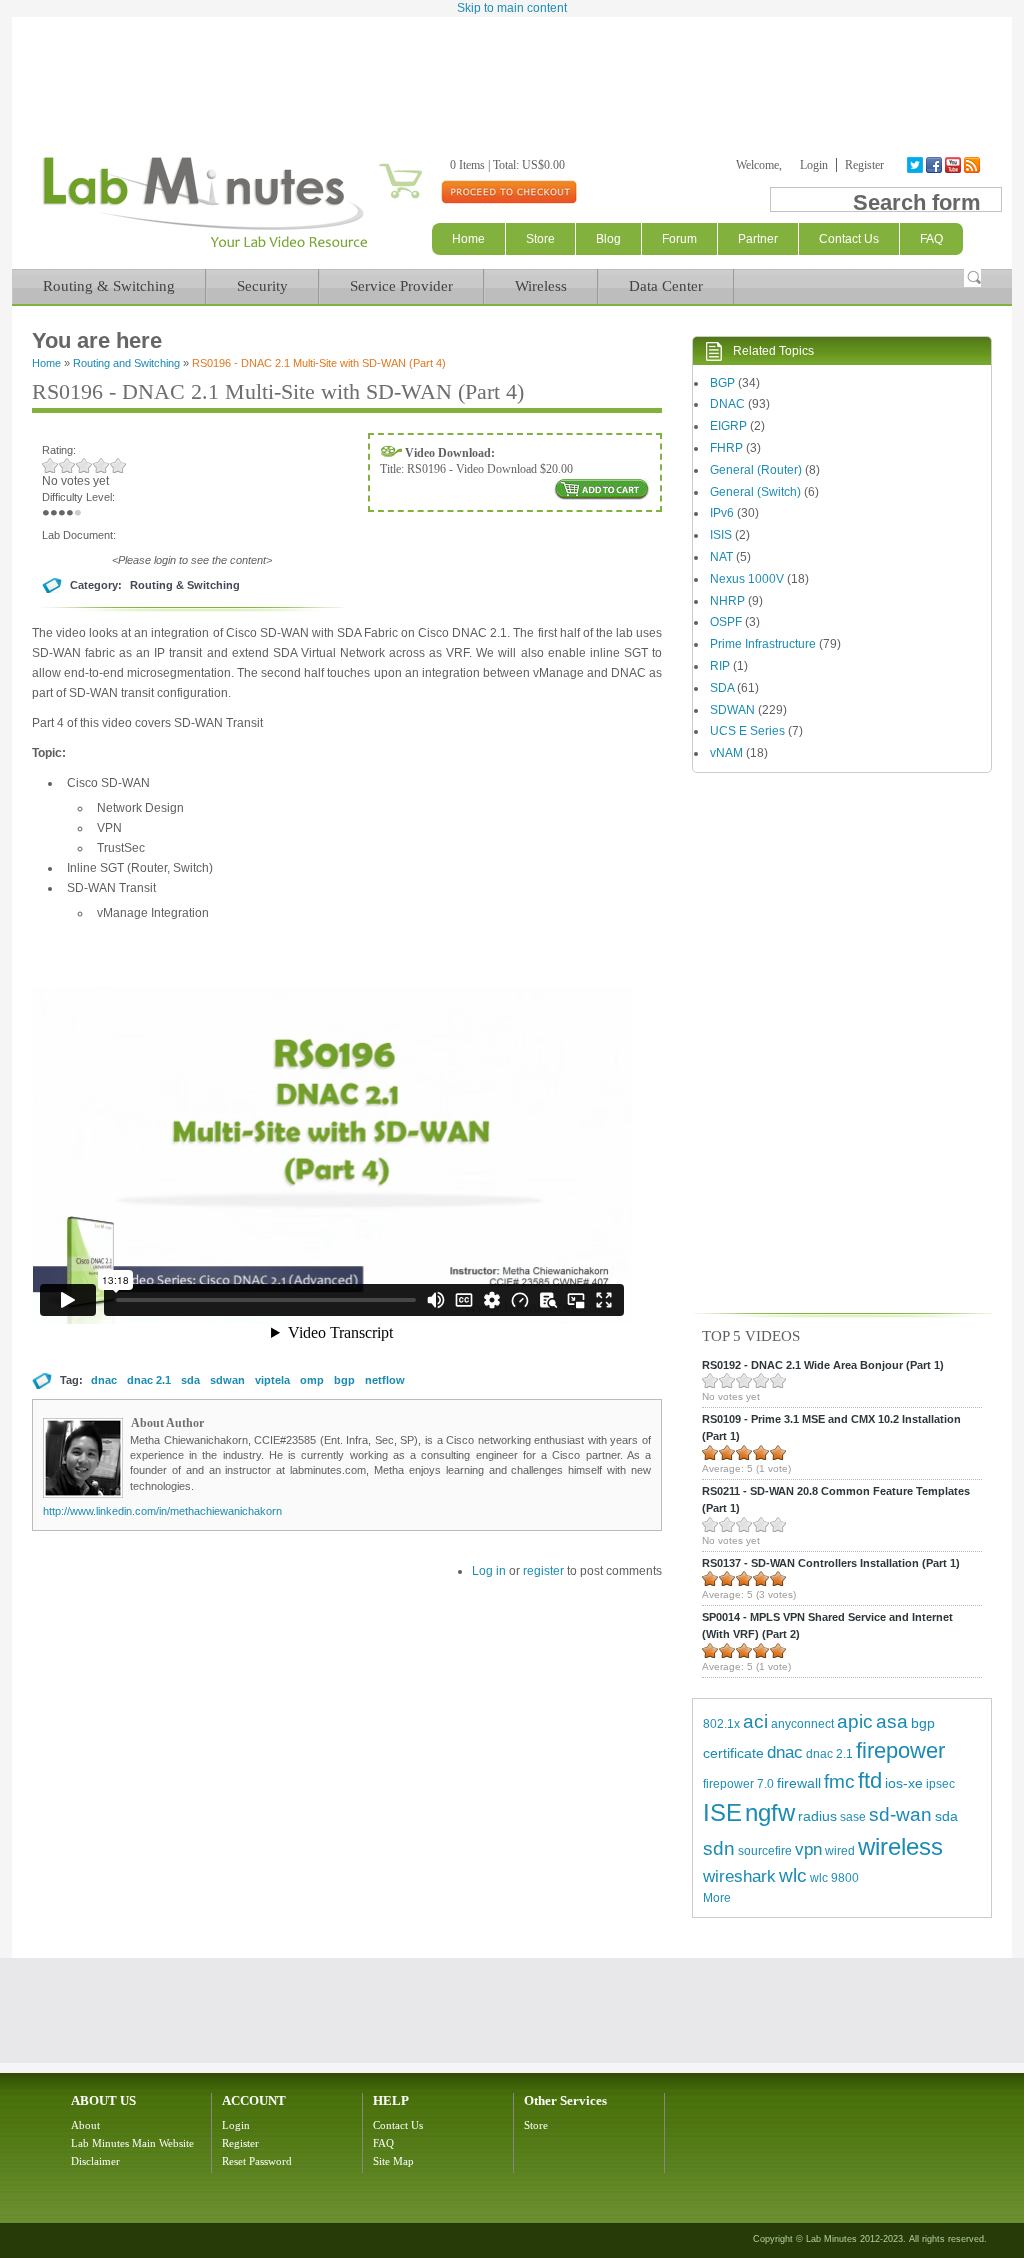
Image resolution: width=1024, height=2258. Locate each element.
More (717, 1898)
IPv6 (722, 513)
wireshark (739, 1876)
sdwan (227, 1380)
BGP (722, 383)
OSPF (726, 622)
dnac (104, 1380)
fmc (839, 1781)
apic (855, 1721)
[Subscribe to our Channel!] (954, 165)
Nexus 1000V (747, 579)
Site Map (393, 2161)
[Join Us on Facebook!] (935, 165)
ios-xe (904, 1783)
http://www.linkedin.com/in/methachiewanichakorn (162, 1511)
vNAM (726, 753)
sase (853, 1817)
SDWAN (732, 710)
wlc (793, 1875)
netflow (385, 1380)
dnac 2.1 (149, 1380)
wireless (900, 1846)
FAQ (383, 2143)
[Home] (204, 248)
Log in (489, 1571)
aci (755, 1721)
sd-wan (900, 1814)
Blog (608, 239)
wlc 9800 (834, 1878)
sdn (719, 1848)
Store (540, 239)
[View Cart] (376, 165)
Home (468, 239)
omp (312, 1380)
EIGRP (728, 426)
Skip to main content (512, 8)
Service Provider (401, 286)
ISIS (721, 535)
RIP (720, 666)
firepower (900, 1750)
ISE (722, 1812)
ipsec (940, 1784)
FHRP (726, 448)
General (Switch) (755, 492)
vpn (808, 1849)
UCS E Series (747, 731)
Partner (758, 239)
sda (190, 1380)
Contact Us (398, 2125)
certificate (733, 1753)
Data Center (666, 286)
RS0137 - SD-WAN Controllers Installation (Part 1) (831, 1563)
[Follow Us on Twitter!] (916, 165)
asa (892, 1721)
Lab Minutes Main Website (132, 2143)
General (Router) (756, 470)
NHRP (727, 601)
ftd (870, 1780)
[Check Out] (508, 191)
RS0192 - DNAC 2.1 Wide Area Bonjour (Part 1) (823, 1365)
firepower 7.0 (738, 1784)
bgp (344, 1380)
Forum (679, 239)
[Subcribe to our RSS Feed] (973, 165)
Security (262, 286)
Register (864, 165)
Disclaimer (95, 2161)
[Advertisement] (512, 72)
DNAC (727, 404)
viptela (272, 1380)
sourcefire (765, 1851)
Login (814, 165)
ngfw (770, 1812)
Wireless (541, 286)
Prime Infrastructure (763, 644)
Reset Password (257, 2161)
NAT (721, 557)
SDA (722, 688)
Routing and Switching (126, 363)
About (85, 2125)
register (543, 1571)
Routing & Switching (109, 286)
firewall (799, 1783)
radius (817, 1816)
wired (840, 1851)
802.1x (721, 1724)
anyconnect (802, 1724)
